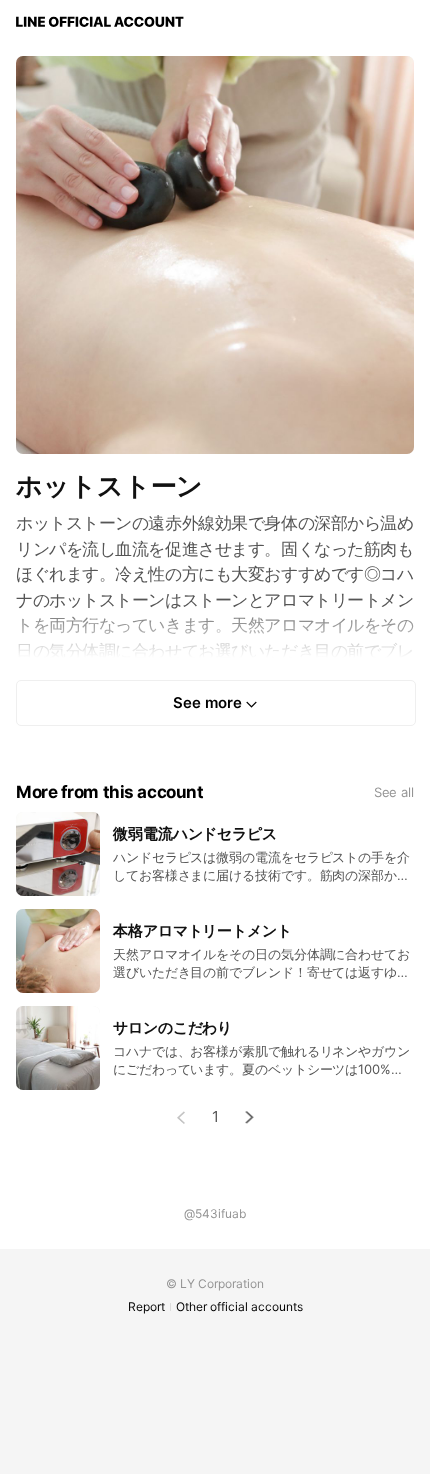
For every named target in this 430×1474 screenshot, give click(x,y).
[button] (250, 1117)
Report (146, 1306)
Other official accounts (239, 1306)
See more (207, 702)
